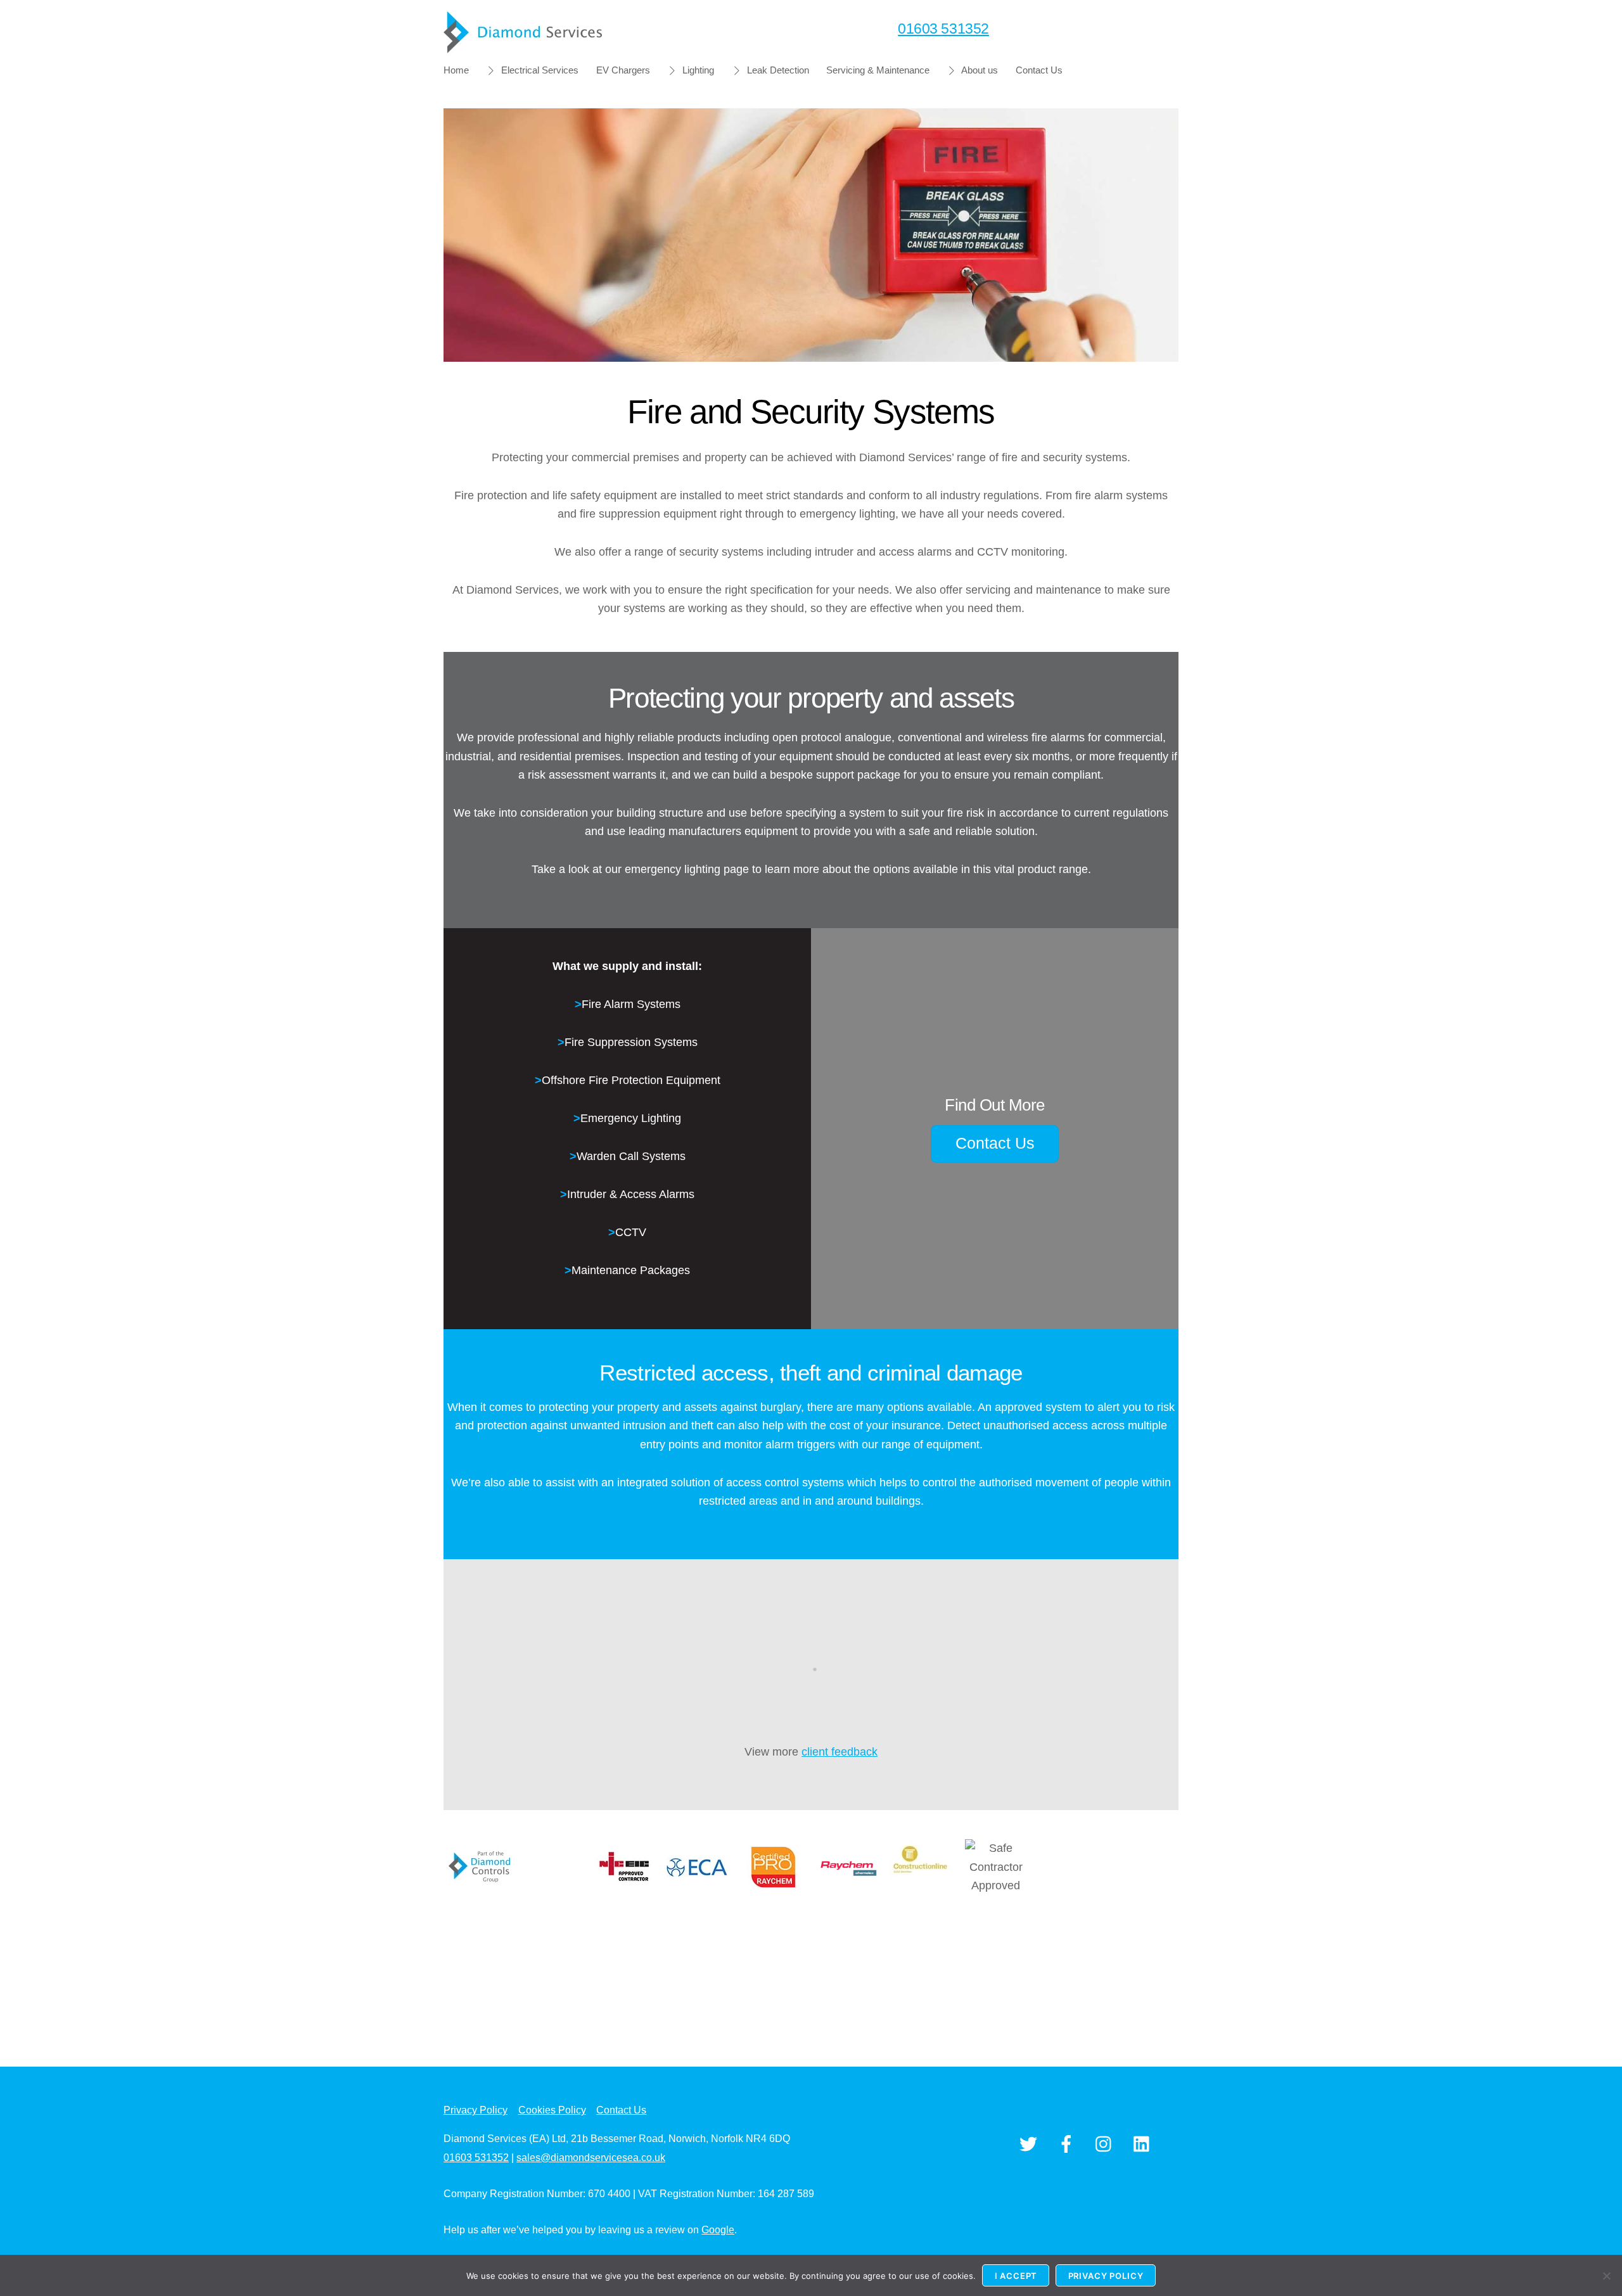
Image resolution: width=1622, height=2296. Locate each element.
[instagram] (1107, 2144)
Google (718, 2230)
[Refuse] (1606, 2276)
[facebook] (1069, 2144)
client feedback (840, 1752)
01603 (943, 29)
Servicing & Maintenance (878, 70)
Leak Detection (777, 70)
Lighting (697, 70)
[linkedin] (1145, 2144)
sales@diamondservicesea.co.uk (591, 2158)
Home (456, 70)
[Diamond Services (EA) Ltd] (523, 47)
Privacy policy (1106, 2276)
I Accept (1016, 2276)
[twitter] (1031, 2144)
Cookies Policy (552, 2110)
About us (979, 70)
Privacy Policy (476, 2110)
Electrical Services (539, 70)
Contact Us (1039, 70)
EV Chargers (623, 70)
